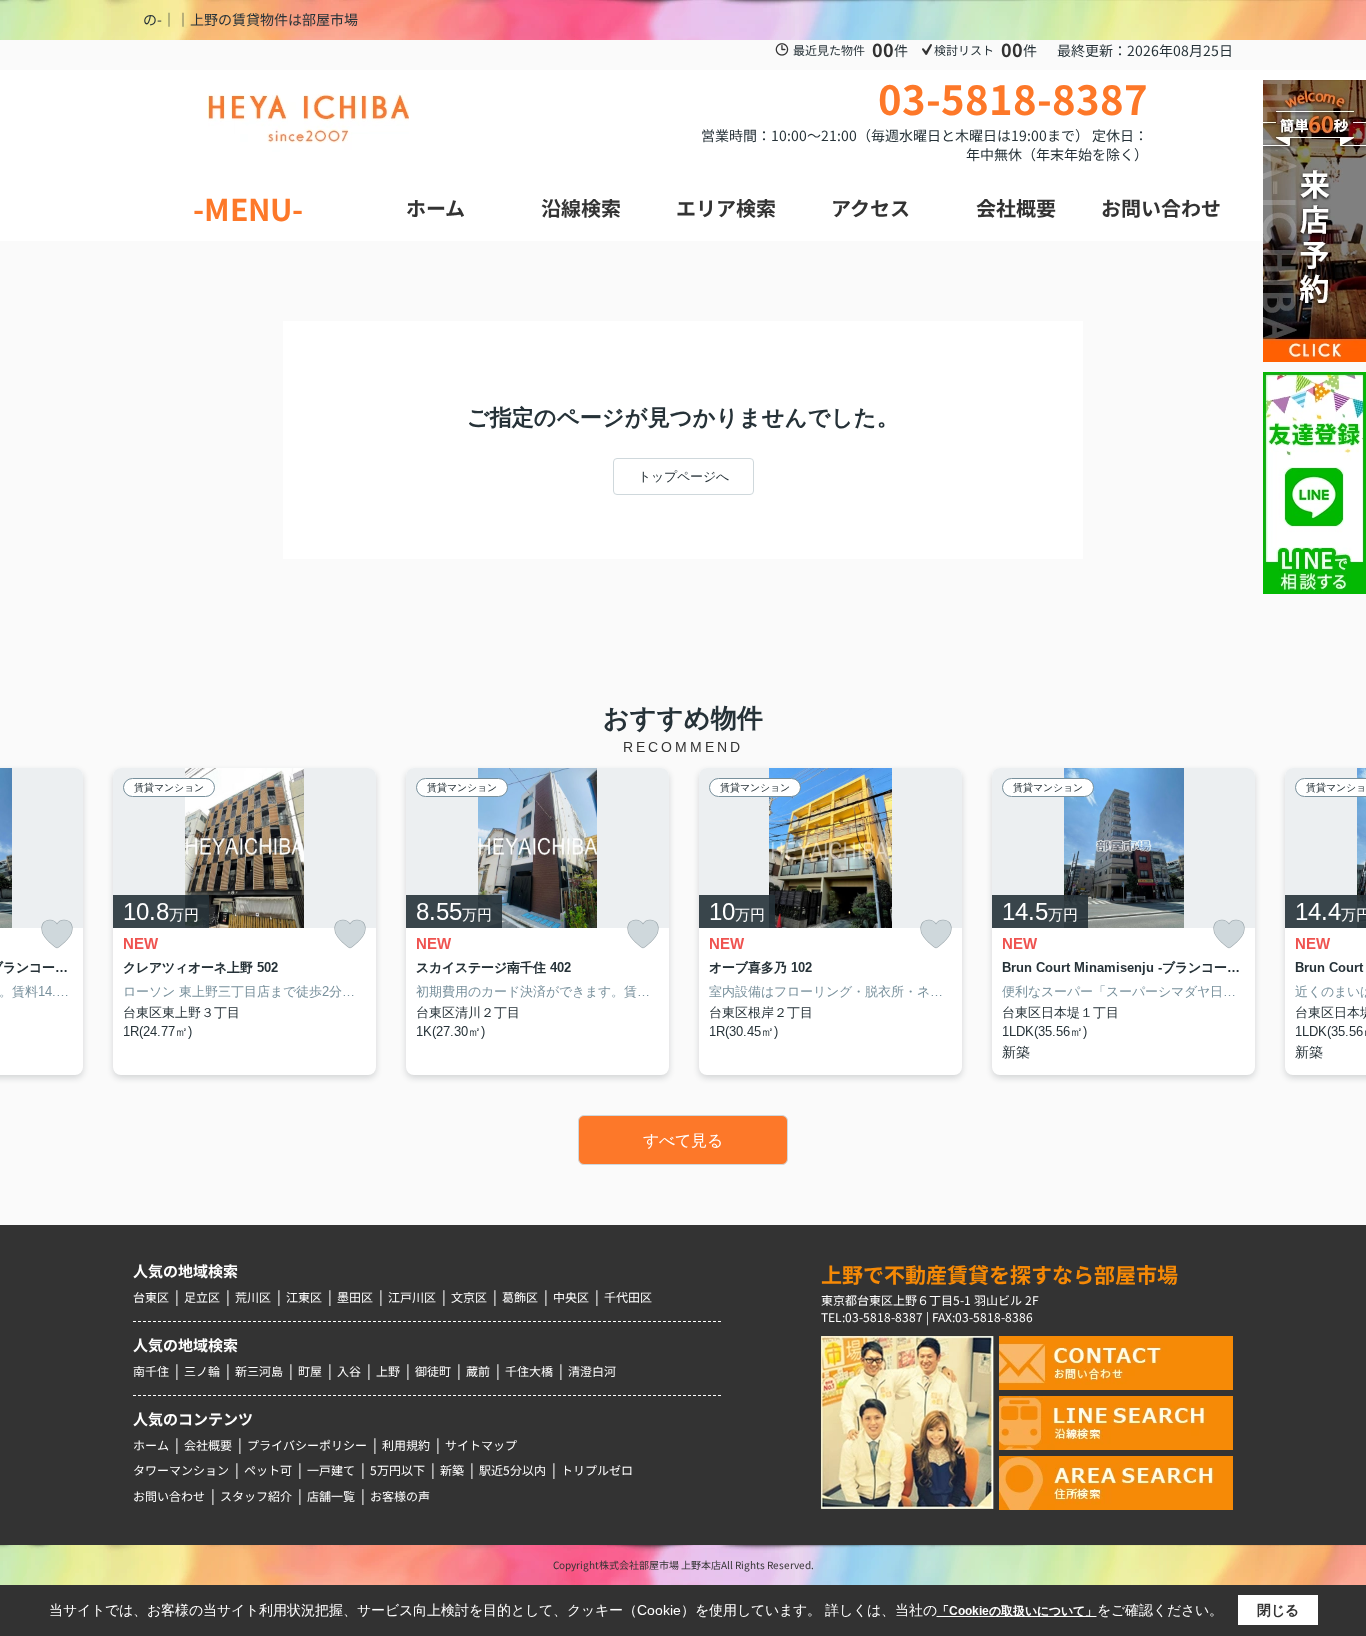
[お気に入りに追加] (57, 933)
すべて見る (683, 1140)
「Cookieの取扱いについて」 (1017, 1611)
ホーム (151, 1444)
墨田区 (355, 1296)
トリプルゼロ (597, 1469)
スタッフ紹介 (256, 1495)
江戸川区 (412, 1296)
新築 (452, 1469)
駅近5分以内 (512, 1469)
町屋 (310, 1370)
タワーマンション (181, 1469)
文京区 (469, 1296)
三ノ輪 (202, 1370)
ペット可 (268, 1469)
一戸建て (331, 1469)
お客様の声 (400, 1495)
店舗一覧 (331, 1495)
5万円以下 (397, 1469)
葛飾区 (520, 1296)
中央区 (571, 1296)
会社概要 (208, 1444)
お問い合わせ (169, 1495)
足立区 (202, 1296)
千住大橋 (529, 1370)
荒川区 (253, 1296)
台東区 (151, 1296)
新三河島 (259, 1370)
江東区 (304, 1296)
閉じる (1278, 1610)
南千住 (151, 1370)
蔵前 (478, 1370)
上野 (388, 1370)
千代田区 (628, 1296)
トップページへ (683, 476)
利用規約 (406, 1444)
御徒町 (433, 1370)
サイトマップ (481, 1444)
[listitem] (244, 921)
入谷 (349, 1370)
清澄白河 (592, 1370)
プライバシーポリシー (307, 1444)
